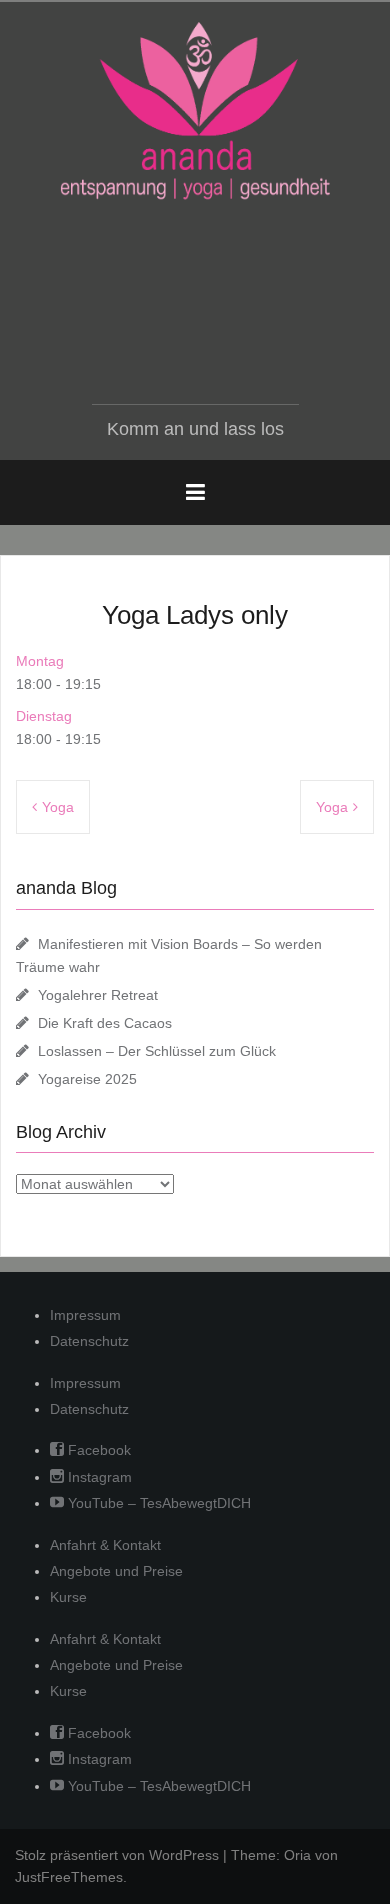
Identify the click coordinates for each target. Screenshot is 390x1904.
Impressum (85, 1315)
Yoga (58, 807)
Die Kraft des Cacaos (105, 1023)
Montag (40, 661)
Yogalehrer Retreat (98, 995)
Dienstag (44, 716)
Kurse (68, 1597)
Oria (297, 1855)
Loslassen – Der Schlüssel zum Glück (157, 1051)
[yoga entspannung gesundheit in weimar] (195, 111)
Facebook (97, 1450)
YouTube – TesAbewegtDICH (157, 1503)
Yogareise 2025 (87, 1079)
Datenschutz (89, 1341)
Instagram (98, 1477)
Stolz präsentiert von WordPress (117, 1855)
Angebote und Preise (116, 1571)
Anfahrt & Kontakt (105, 1545)
